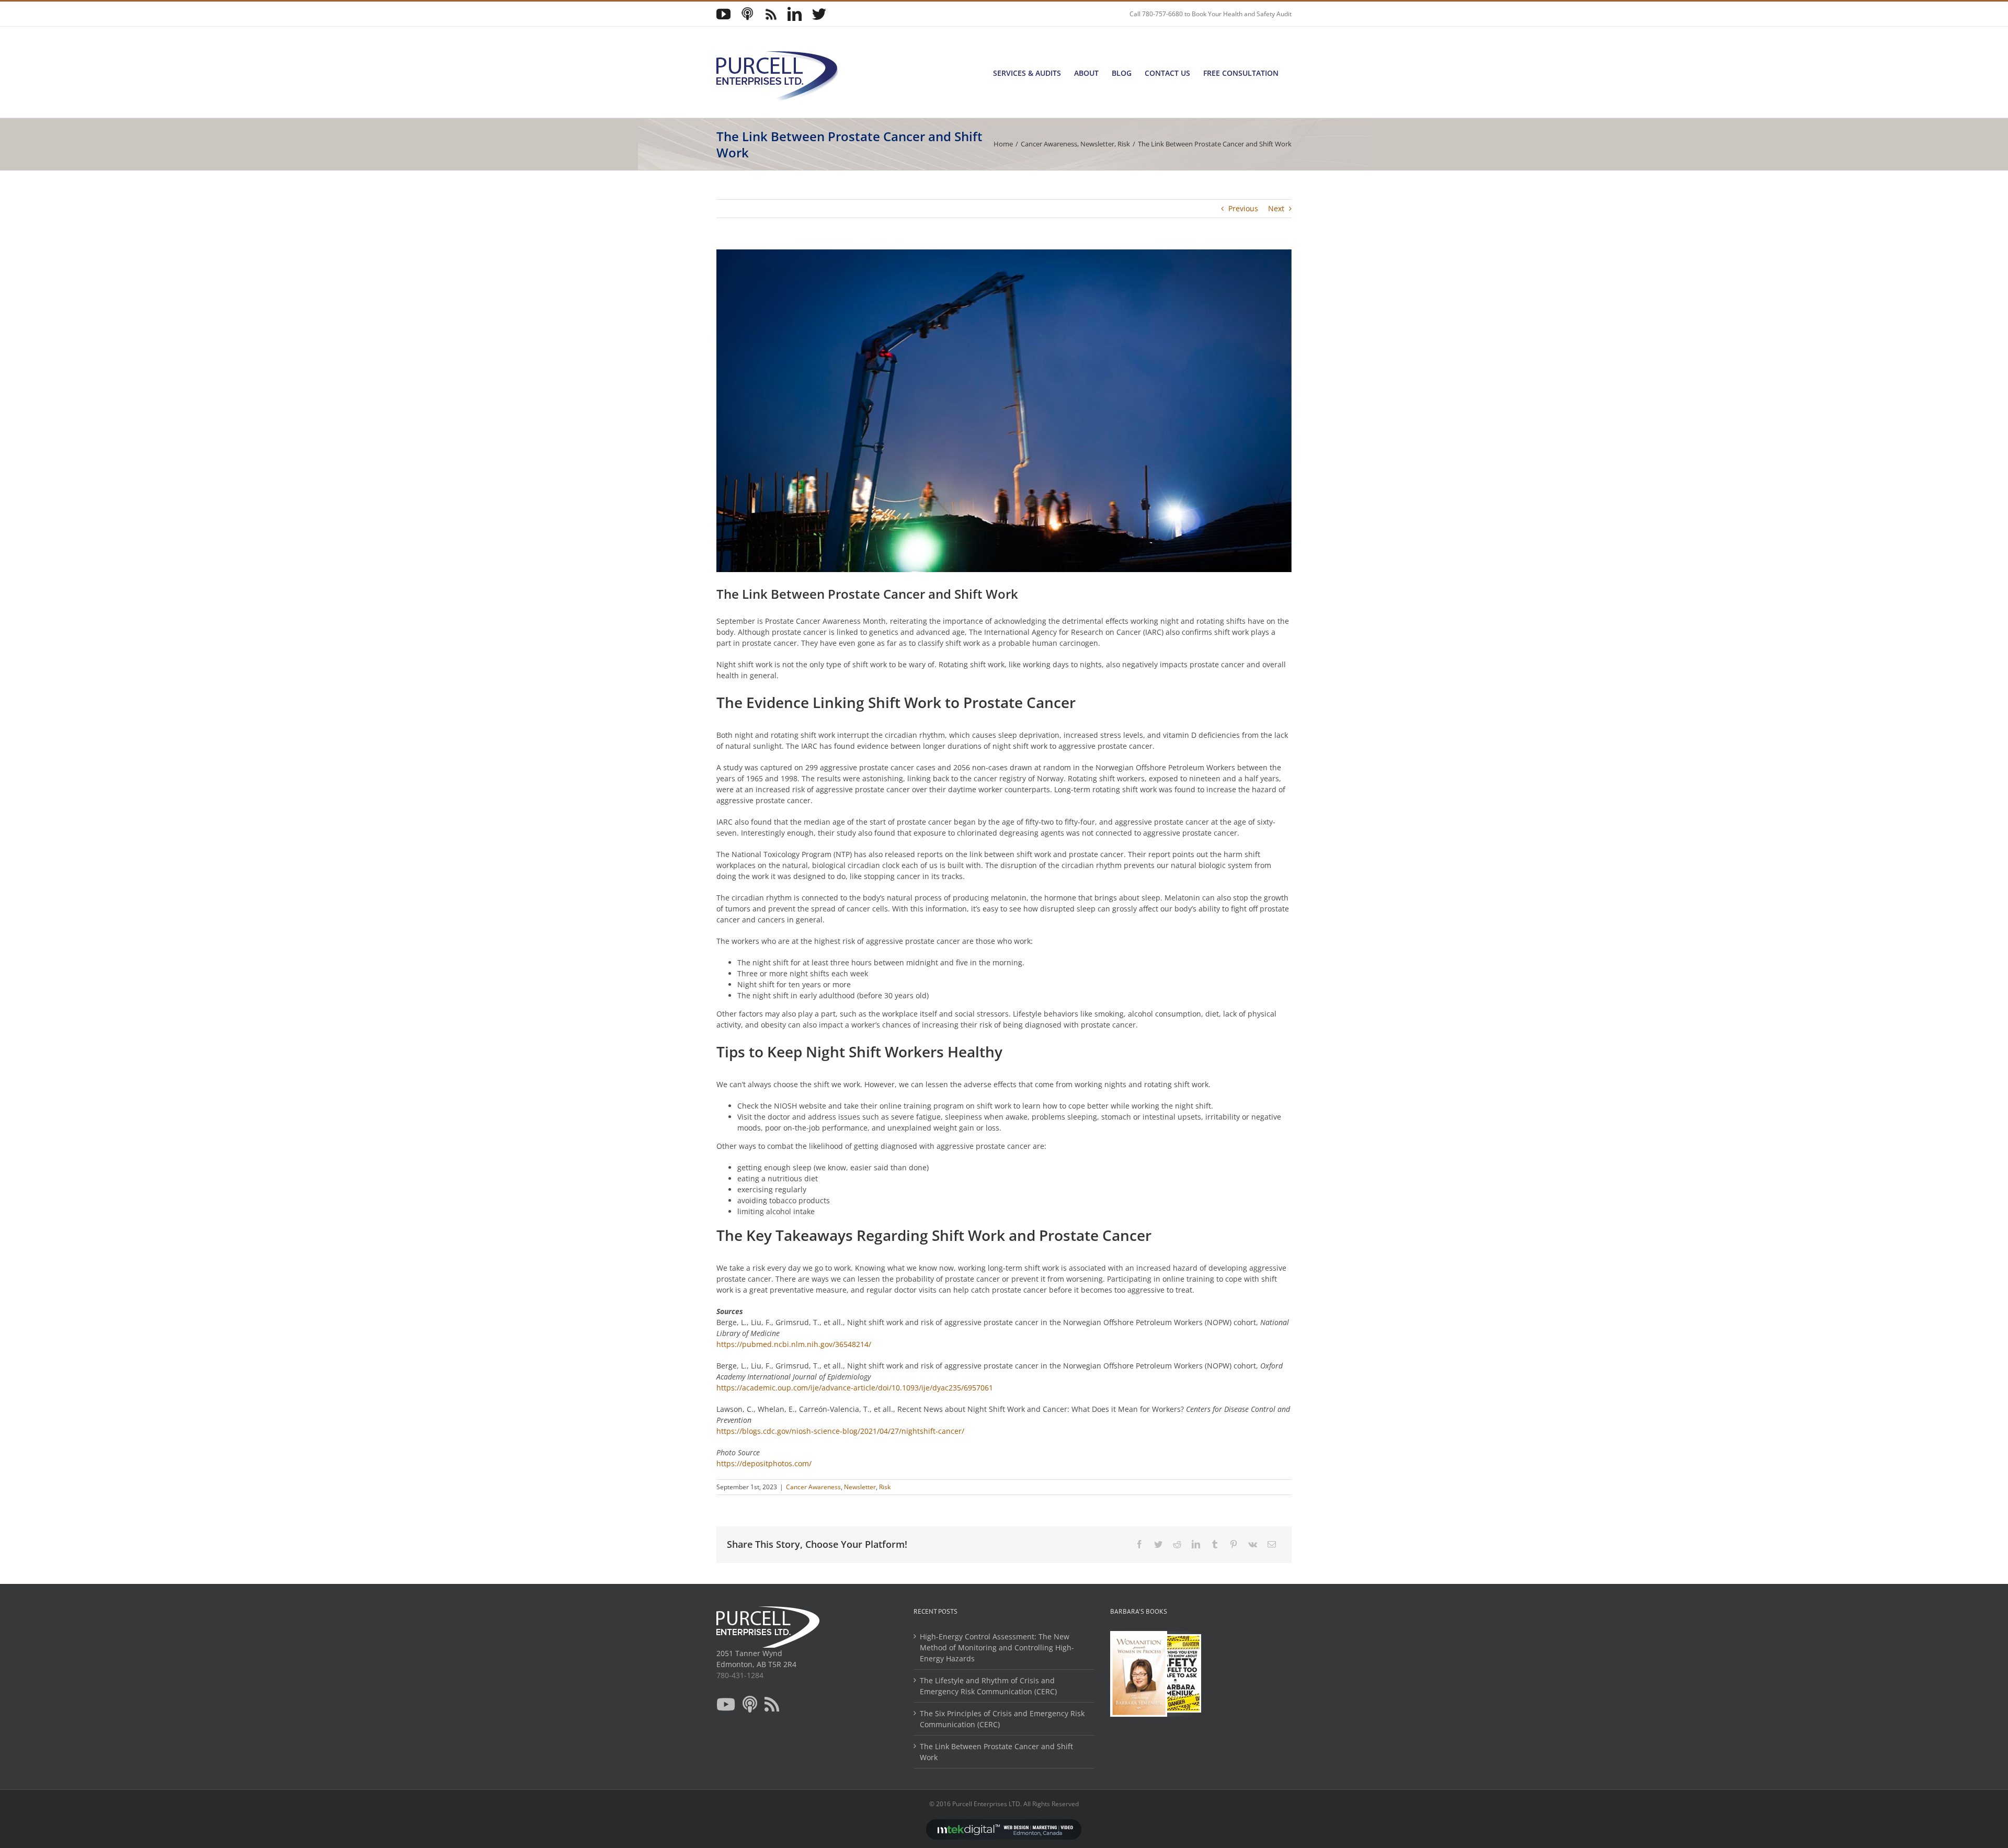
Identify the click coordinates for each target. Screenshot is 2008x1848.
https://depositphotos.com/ (764, 1463)
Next (1276, 208)
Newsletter (860, 1487)
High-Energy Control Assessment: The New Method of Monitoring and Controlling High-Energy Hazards (997, 1647)
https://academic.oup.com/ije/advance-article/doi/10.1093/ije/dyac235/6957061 (855, 1388)
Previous (1243, 208)
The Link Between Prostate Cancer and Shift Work (996, 1752)
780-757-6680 (1162, 14)
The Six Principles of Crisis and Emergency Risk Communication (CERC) (1002, 1719)
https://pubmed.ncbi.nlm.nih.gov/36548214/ (794, 1344)
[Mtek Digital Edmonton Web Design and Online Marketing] (1004, 1813)
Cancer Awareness (813, 1487)
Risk (885, 1487)
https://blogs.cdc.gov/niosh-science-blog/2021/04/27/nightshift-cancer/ (840, 1431)
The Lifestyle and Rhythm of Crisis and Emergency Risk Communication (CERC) (988, 1686)
